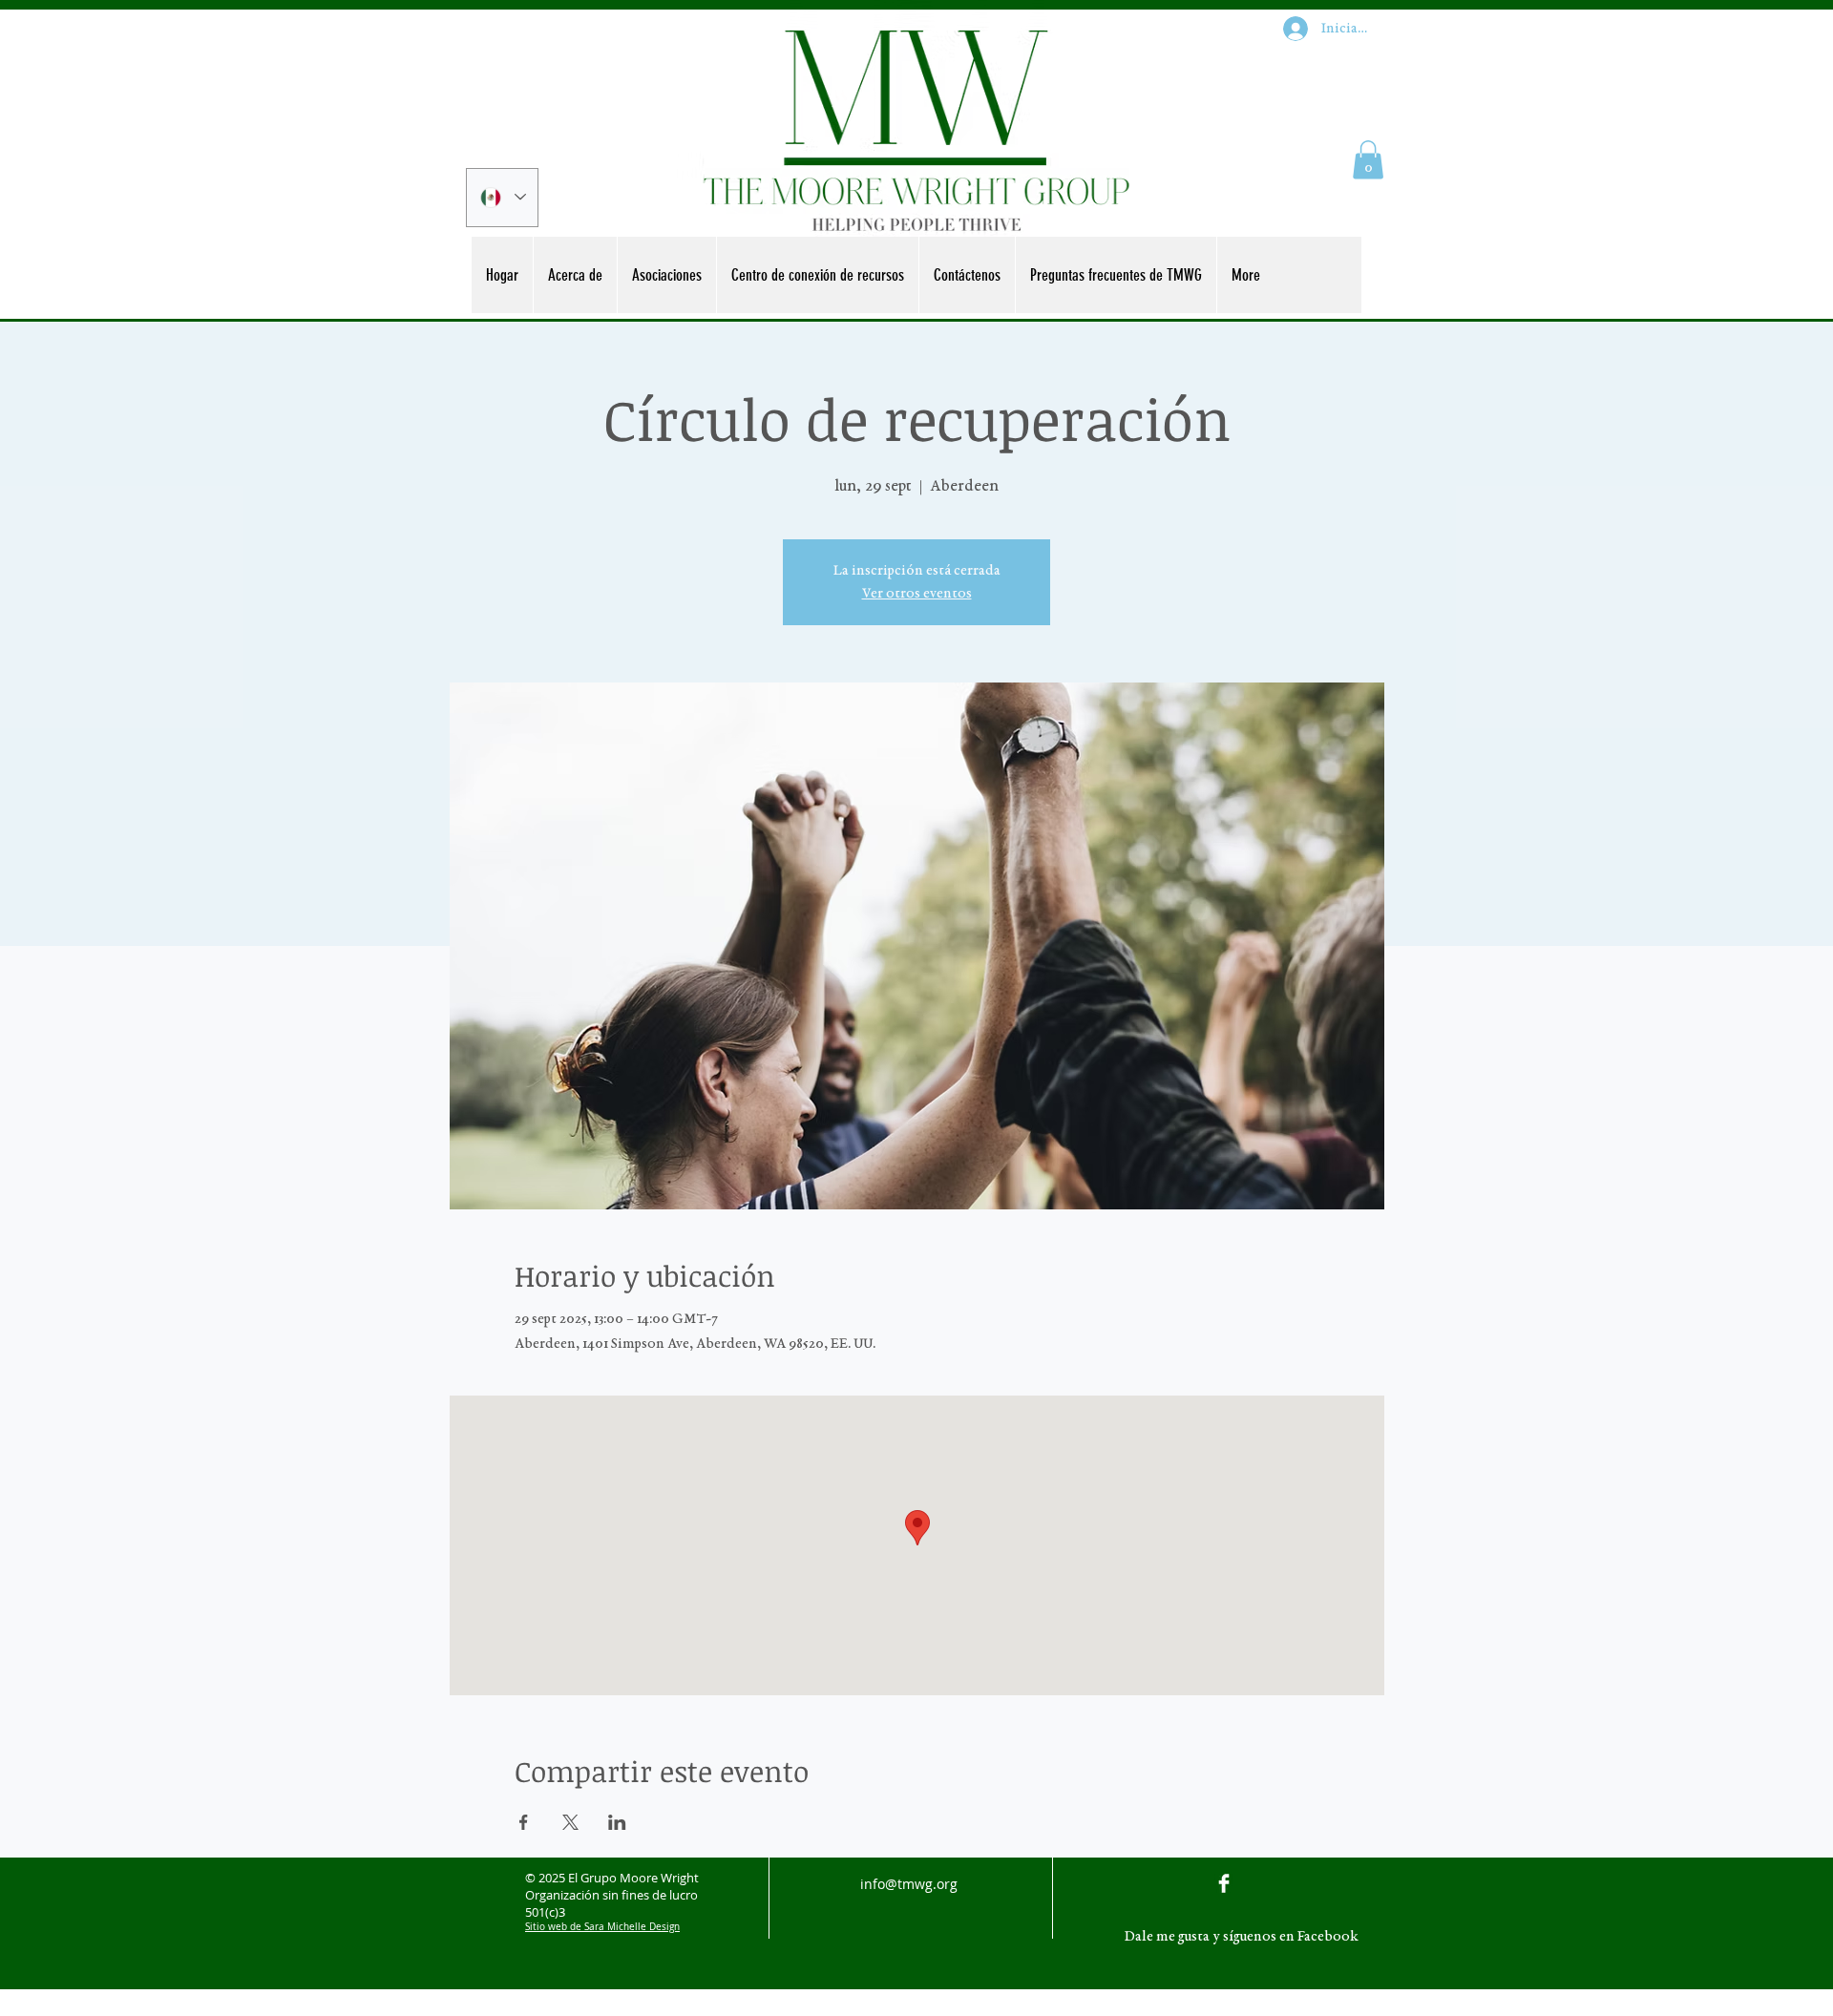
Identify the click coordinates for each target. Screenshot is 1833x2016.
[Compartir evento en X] (570, 1822)
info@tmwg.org (909, 1884)
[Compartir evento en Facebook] (524, 1822)
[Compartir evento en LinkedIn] (617, 1822)
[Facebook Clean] (1224, 1883)
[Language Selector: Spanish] (502, 198)
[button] (1368, 160)
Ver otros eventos (917, 594)
